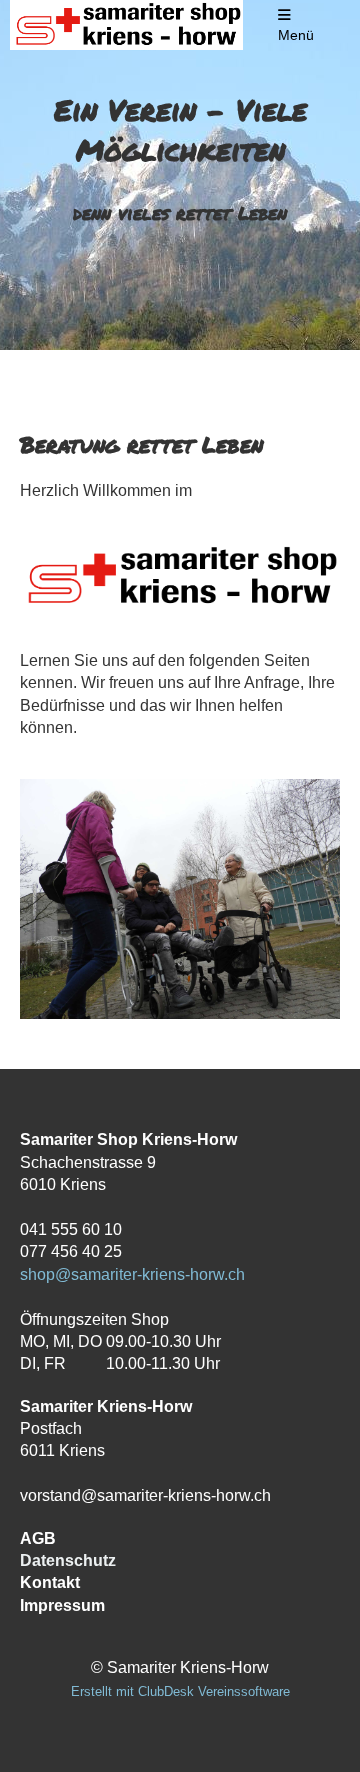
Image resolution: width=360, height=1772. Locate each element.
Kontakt (50, 1582)
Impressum (62, 1605)
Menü (296, 35)
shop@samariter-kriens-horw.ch (132, 1274)
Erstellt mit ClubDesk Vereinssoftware (180, 1691)
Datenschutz (68, 1560)
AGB (38, 1538)
